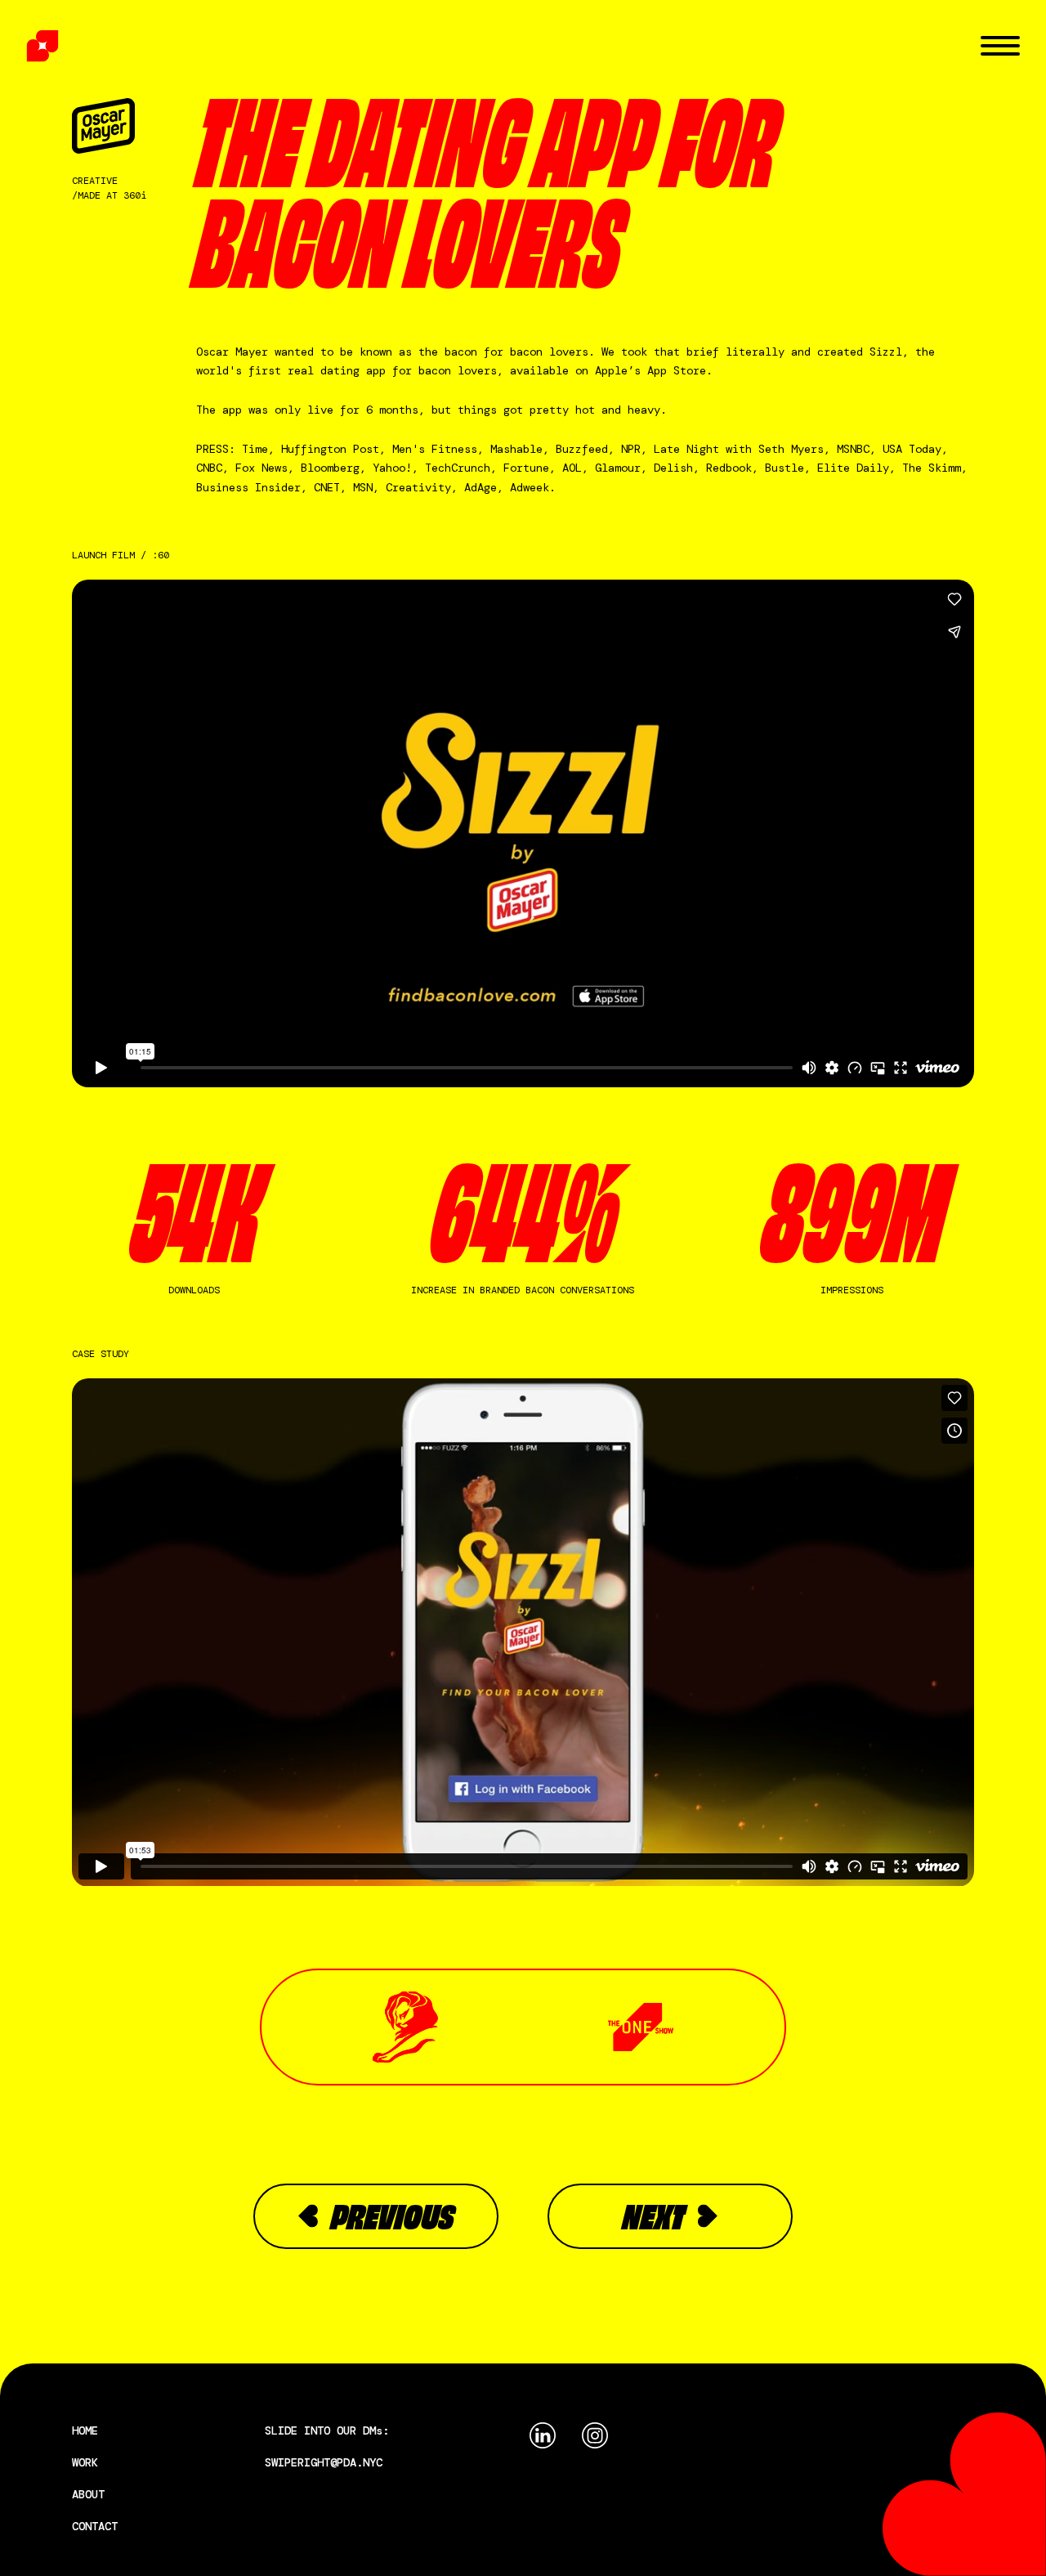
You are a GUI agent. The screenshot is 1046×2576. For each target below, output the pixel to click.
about (88, 2494)
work (85, 2462)
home (85, 2430)
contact (95, 2526)
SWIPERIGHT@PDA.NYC (324, 2462)
